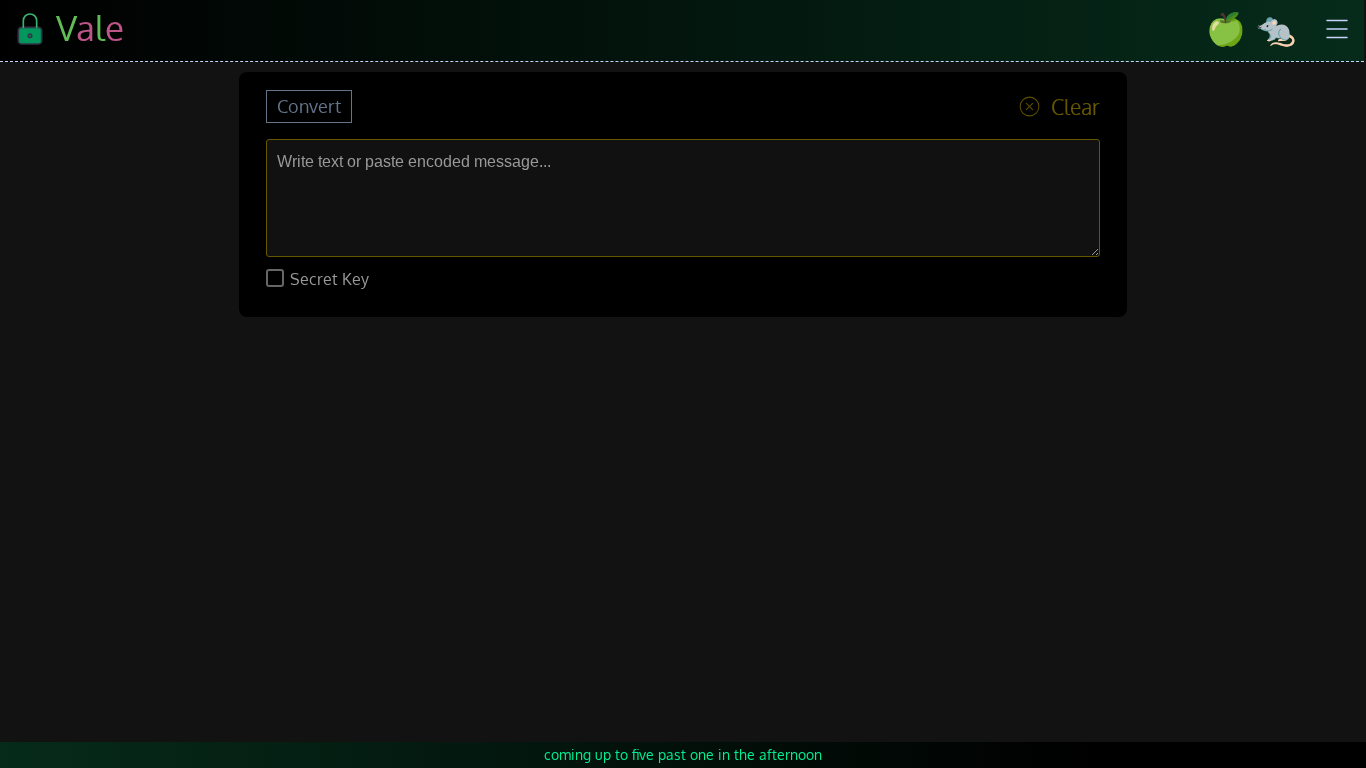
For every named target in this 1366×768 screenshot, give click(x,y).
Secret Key (327, 279)
